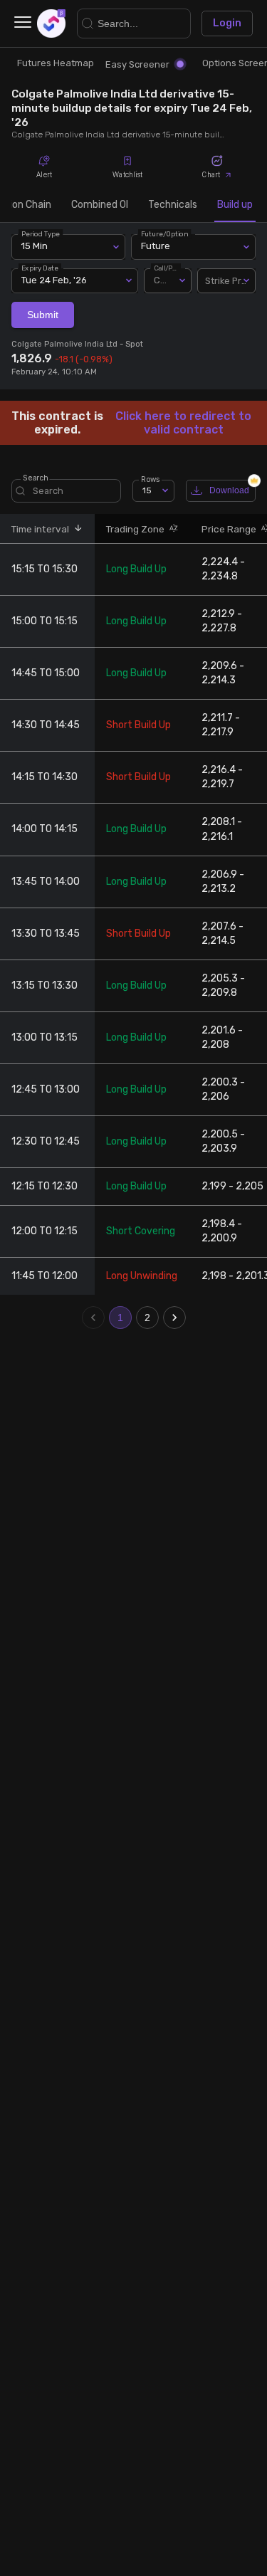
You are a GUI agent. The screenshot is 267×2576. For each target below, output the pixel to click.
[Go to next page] (174, 1318)
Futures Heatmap (56, 63)
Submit (43, 315)
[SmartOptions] (51, 23)
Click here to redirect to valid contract (183, 423)
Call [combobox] (162, 280)
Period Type (41, 234)
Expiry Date (40, 267)
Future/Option (164, 234)
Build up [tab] (235, 205)
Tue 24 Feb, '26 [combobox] (54, 280)
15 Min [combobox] (35, 246)
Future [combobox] (156, 246)
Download (229, 490)
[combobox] (226, 281)
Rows (150, 479)
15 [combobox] (147, 490)
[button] (76, 529)
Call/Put (167, 267)
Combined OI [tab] (100, 205)
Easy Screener (137, 64)
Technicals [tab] (173, 205)
